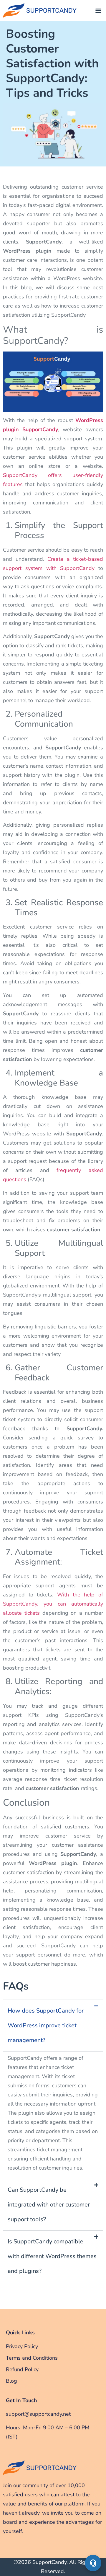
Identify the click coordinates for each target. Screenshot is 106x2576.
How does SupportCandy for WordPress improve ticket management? (46, 2025)
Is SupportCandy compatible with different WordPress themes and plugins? (52, 2256)
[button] (98, 10)
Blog (11, 2381)
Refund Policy (22, 2369)
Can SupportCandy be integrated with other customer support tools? (49, 2205)
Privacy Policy (22, 2346)
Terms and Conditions (32, 2358)
